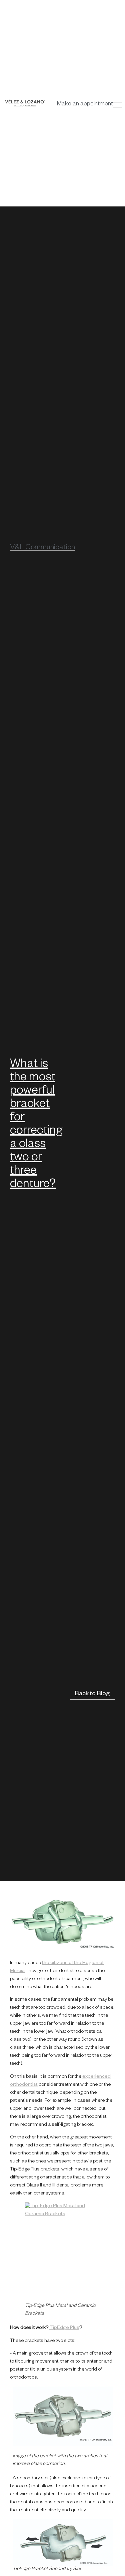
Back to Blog (92, 1694)
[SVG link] (25, 103)
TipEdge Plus (64, 2328)
